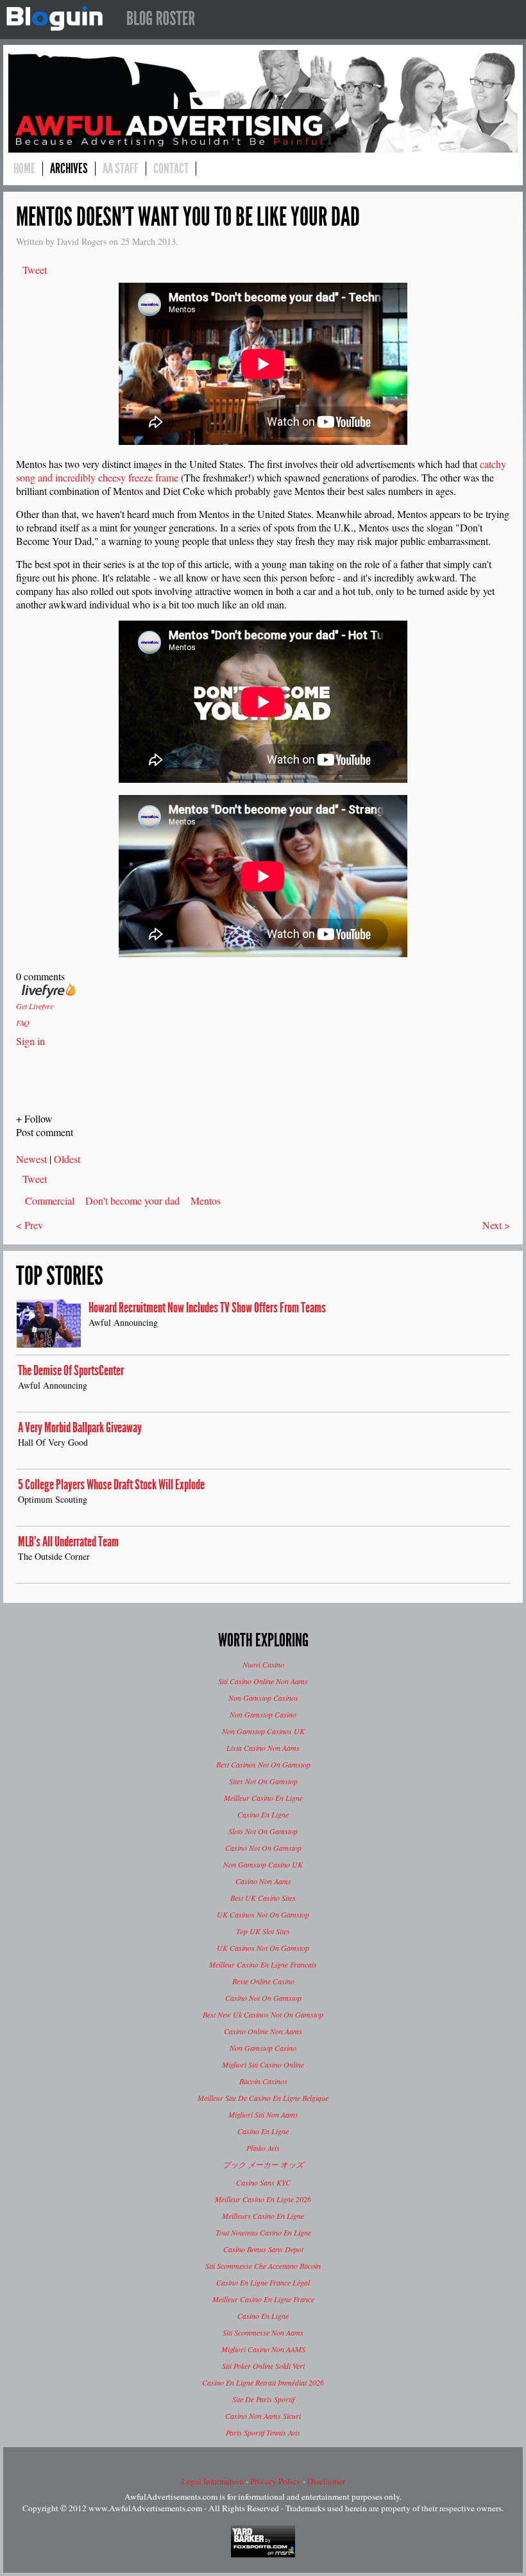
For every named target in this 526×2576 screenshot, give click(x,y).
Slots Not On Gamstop (263, 1831)
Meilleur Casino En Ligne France (263, 2299)
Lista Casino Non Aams (263, 1748)
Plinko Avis (263, 2148)
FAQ (23, 1023)
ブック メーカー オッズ (263, 2164)
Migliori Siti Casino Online (263, 2064)
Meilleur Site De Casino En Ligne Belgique (263, 2098)
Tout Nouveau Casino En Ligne (263, 2232)
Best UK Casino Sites (263, 1898)
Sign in (30, 1041)
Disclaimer (326, 2481)
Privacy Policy (276, 2481)
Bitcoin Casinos (263, 2081)
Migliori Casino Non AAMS (263, 2349)
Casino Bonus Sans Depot (263, 2249)
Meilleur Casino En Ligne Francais (263, 1964)
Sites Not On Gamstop (263, 1781)
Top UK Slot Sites (263, 1931)
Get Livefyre (35, 1006)
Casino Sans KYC (263, 2182)
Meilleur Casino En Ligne (263, 1798)
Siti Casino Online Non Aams (263, 1681)
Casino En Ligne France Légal (263, 2282)
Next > (496, 1225)
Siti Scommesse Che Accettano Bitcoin (263, 2266)
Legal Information (213, 2481)
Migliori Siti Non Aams (263, 2114)
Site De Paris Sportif (263, 2399)
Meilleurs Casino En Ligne (263, 2216)
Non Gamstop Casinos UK (263, 1731)
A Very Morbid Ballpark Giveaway (80, 1428)
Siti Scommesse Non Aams (263, 2332)
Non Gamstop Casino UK (263, 1864)
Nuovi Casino (263, 1664)
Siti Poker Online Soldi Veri (263, 2366)
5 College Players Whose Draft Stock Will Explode (111, 1485)
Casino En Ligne (263, 1814)
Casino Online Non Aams (263, 2031)
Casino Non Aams (263, 1881)
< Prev (30, 1225)
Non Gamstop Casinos (263, 1698)
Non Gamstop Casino (263, 1714)
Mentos (206, 1200)
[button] (263, 1118)
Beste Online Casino (263, 1981)
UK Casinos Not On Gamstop (263, 1914)
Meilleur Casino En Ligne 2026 (263, 2199)
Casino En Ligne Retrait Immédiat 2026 (263, 2382)
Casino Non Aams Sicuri (263, 2416)
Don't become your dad (132, 1200)
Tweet (35, 270)
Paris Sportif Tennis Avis (263, 2432)
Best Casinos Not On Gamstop (263, 1764)
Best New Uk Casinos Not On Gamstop (263, 2014)
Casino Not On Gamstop (263, 1848)
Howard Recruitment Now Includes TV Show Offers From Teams (207, 1308)
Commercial (50, 1200)
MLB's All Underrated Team (68, 1542)
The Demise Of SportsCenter (71, 1371)
